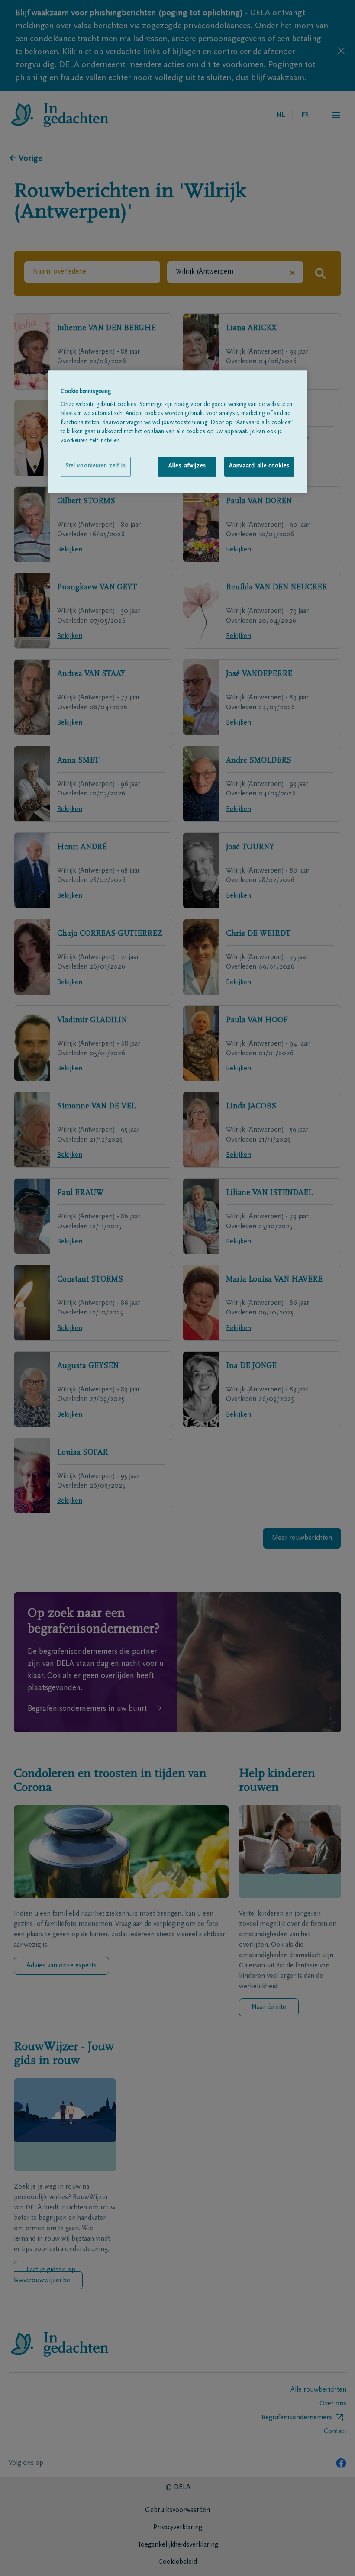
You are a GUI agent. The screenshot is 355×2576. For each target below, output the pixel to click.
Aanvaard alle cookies (259, 467)
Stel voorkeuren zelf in (96, 467)
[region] (177, 431)
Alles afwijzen (187, 467)
